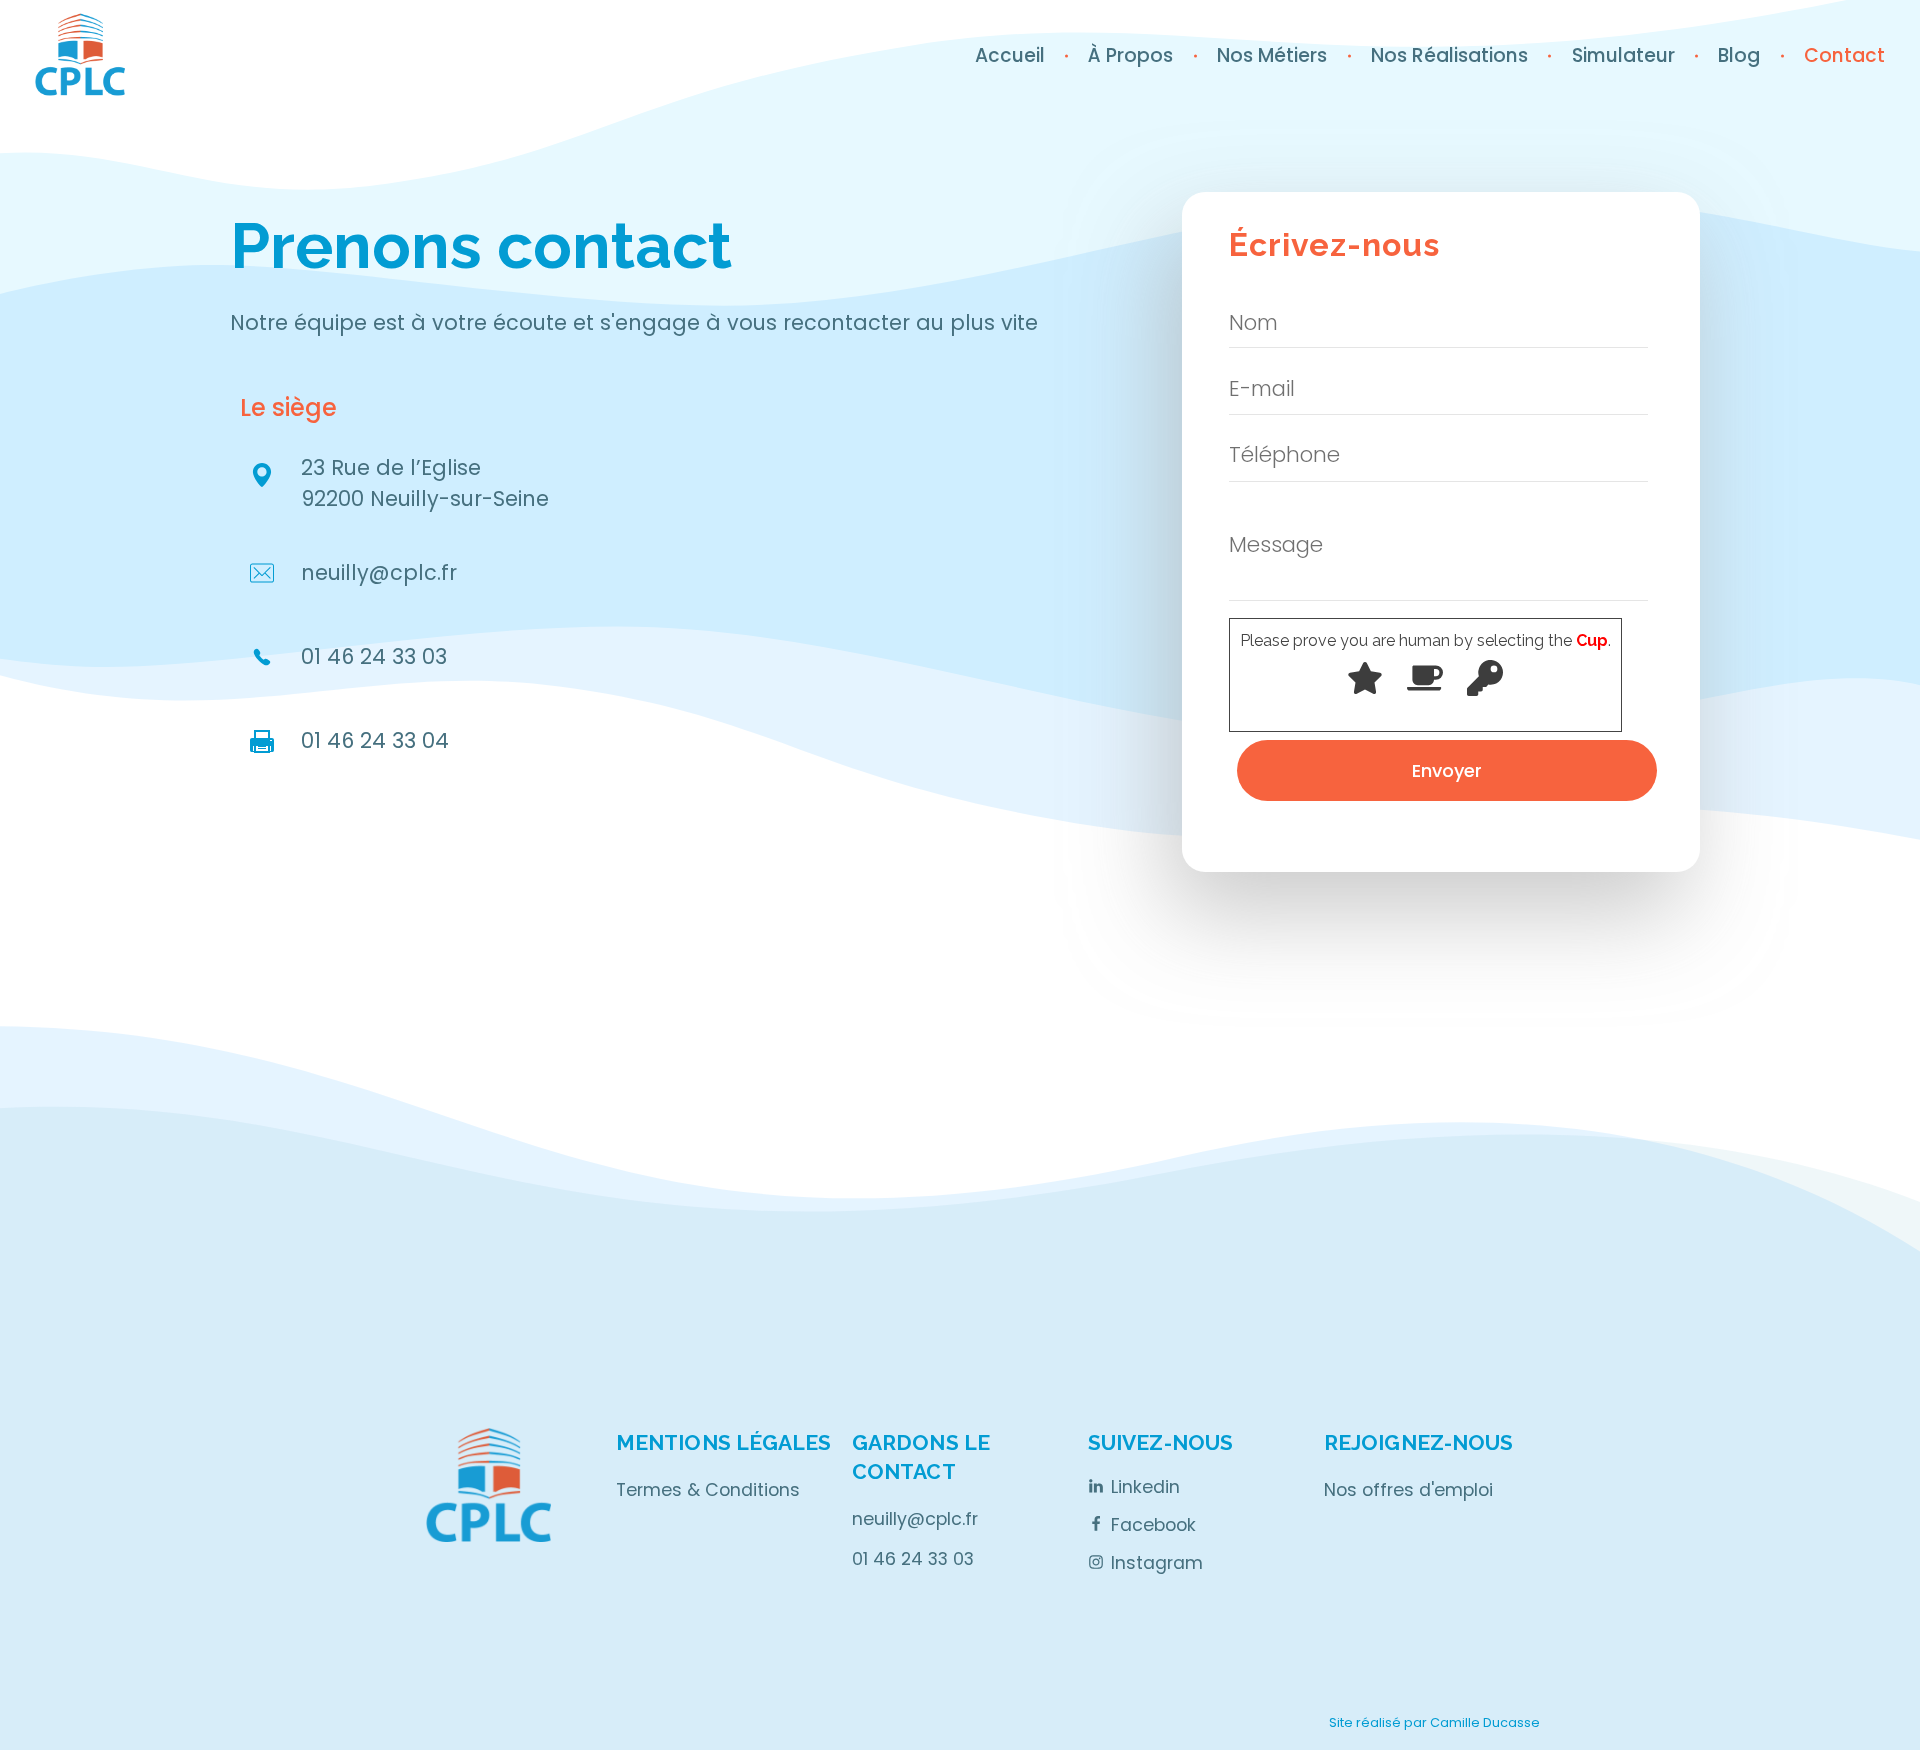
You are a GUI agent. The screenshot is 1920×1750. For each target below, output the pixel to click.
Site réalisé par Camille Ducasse (1434, 1722)
